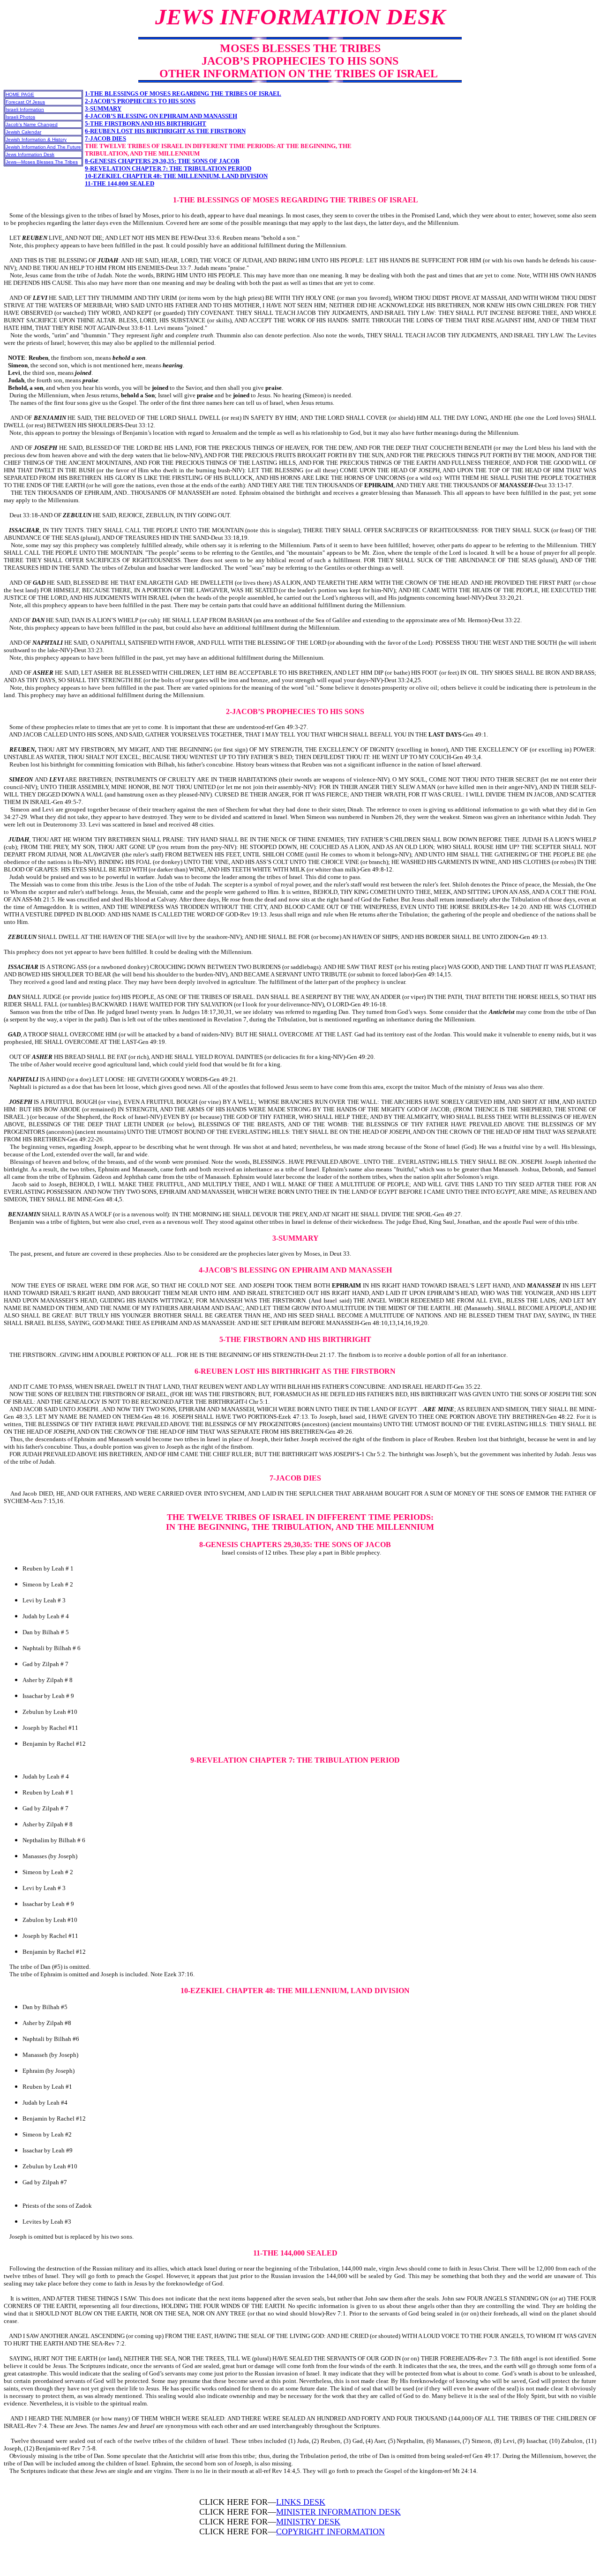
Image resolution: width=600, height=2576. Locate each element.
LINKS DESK (301, 2502)
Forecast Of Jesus (25, 102)
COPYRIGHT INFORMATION (330, 2531)
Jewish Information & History (36, 139)
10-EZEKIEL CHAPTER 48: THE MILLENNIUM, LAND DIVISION (176, 176)
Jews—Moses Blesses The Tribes (42, 162)
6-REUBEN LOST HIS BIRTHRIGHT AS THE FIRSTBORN (165, 131)
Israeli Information (25, 109)
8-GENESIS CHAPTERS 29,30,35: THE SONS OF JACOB (162, 161)
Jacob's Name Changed (32, 124)
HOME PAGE (20, 94)
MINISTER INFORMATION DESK (338, 2512)
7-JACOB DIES (105, 138)
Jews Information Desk (30, 154)
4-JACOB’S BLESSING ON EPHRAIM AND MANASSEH (161, 116)
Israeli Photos (20, 117)
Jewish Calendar (23, 132)
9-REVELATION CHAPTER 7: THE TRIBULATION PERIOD (168, 168)
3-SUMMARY (103, 108)
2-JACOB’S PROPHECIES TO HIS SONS (140, 101)
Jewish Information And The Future (43, 147)
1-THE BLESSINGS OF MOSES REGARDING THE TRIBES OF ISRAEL (183, 93)
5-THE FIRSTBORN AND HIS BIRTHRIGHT (146, 123)
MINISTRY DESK (308, 2522)
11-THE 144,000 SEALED (120, 183)
